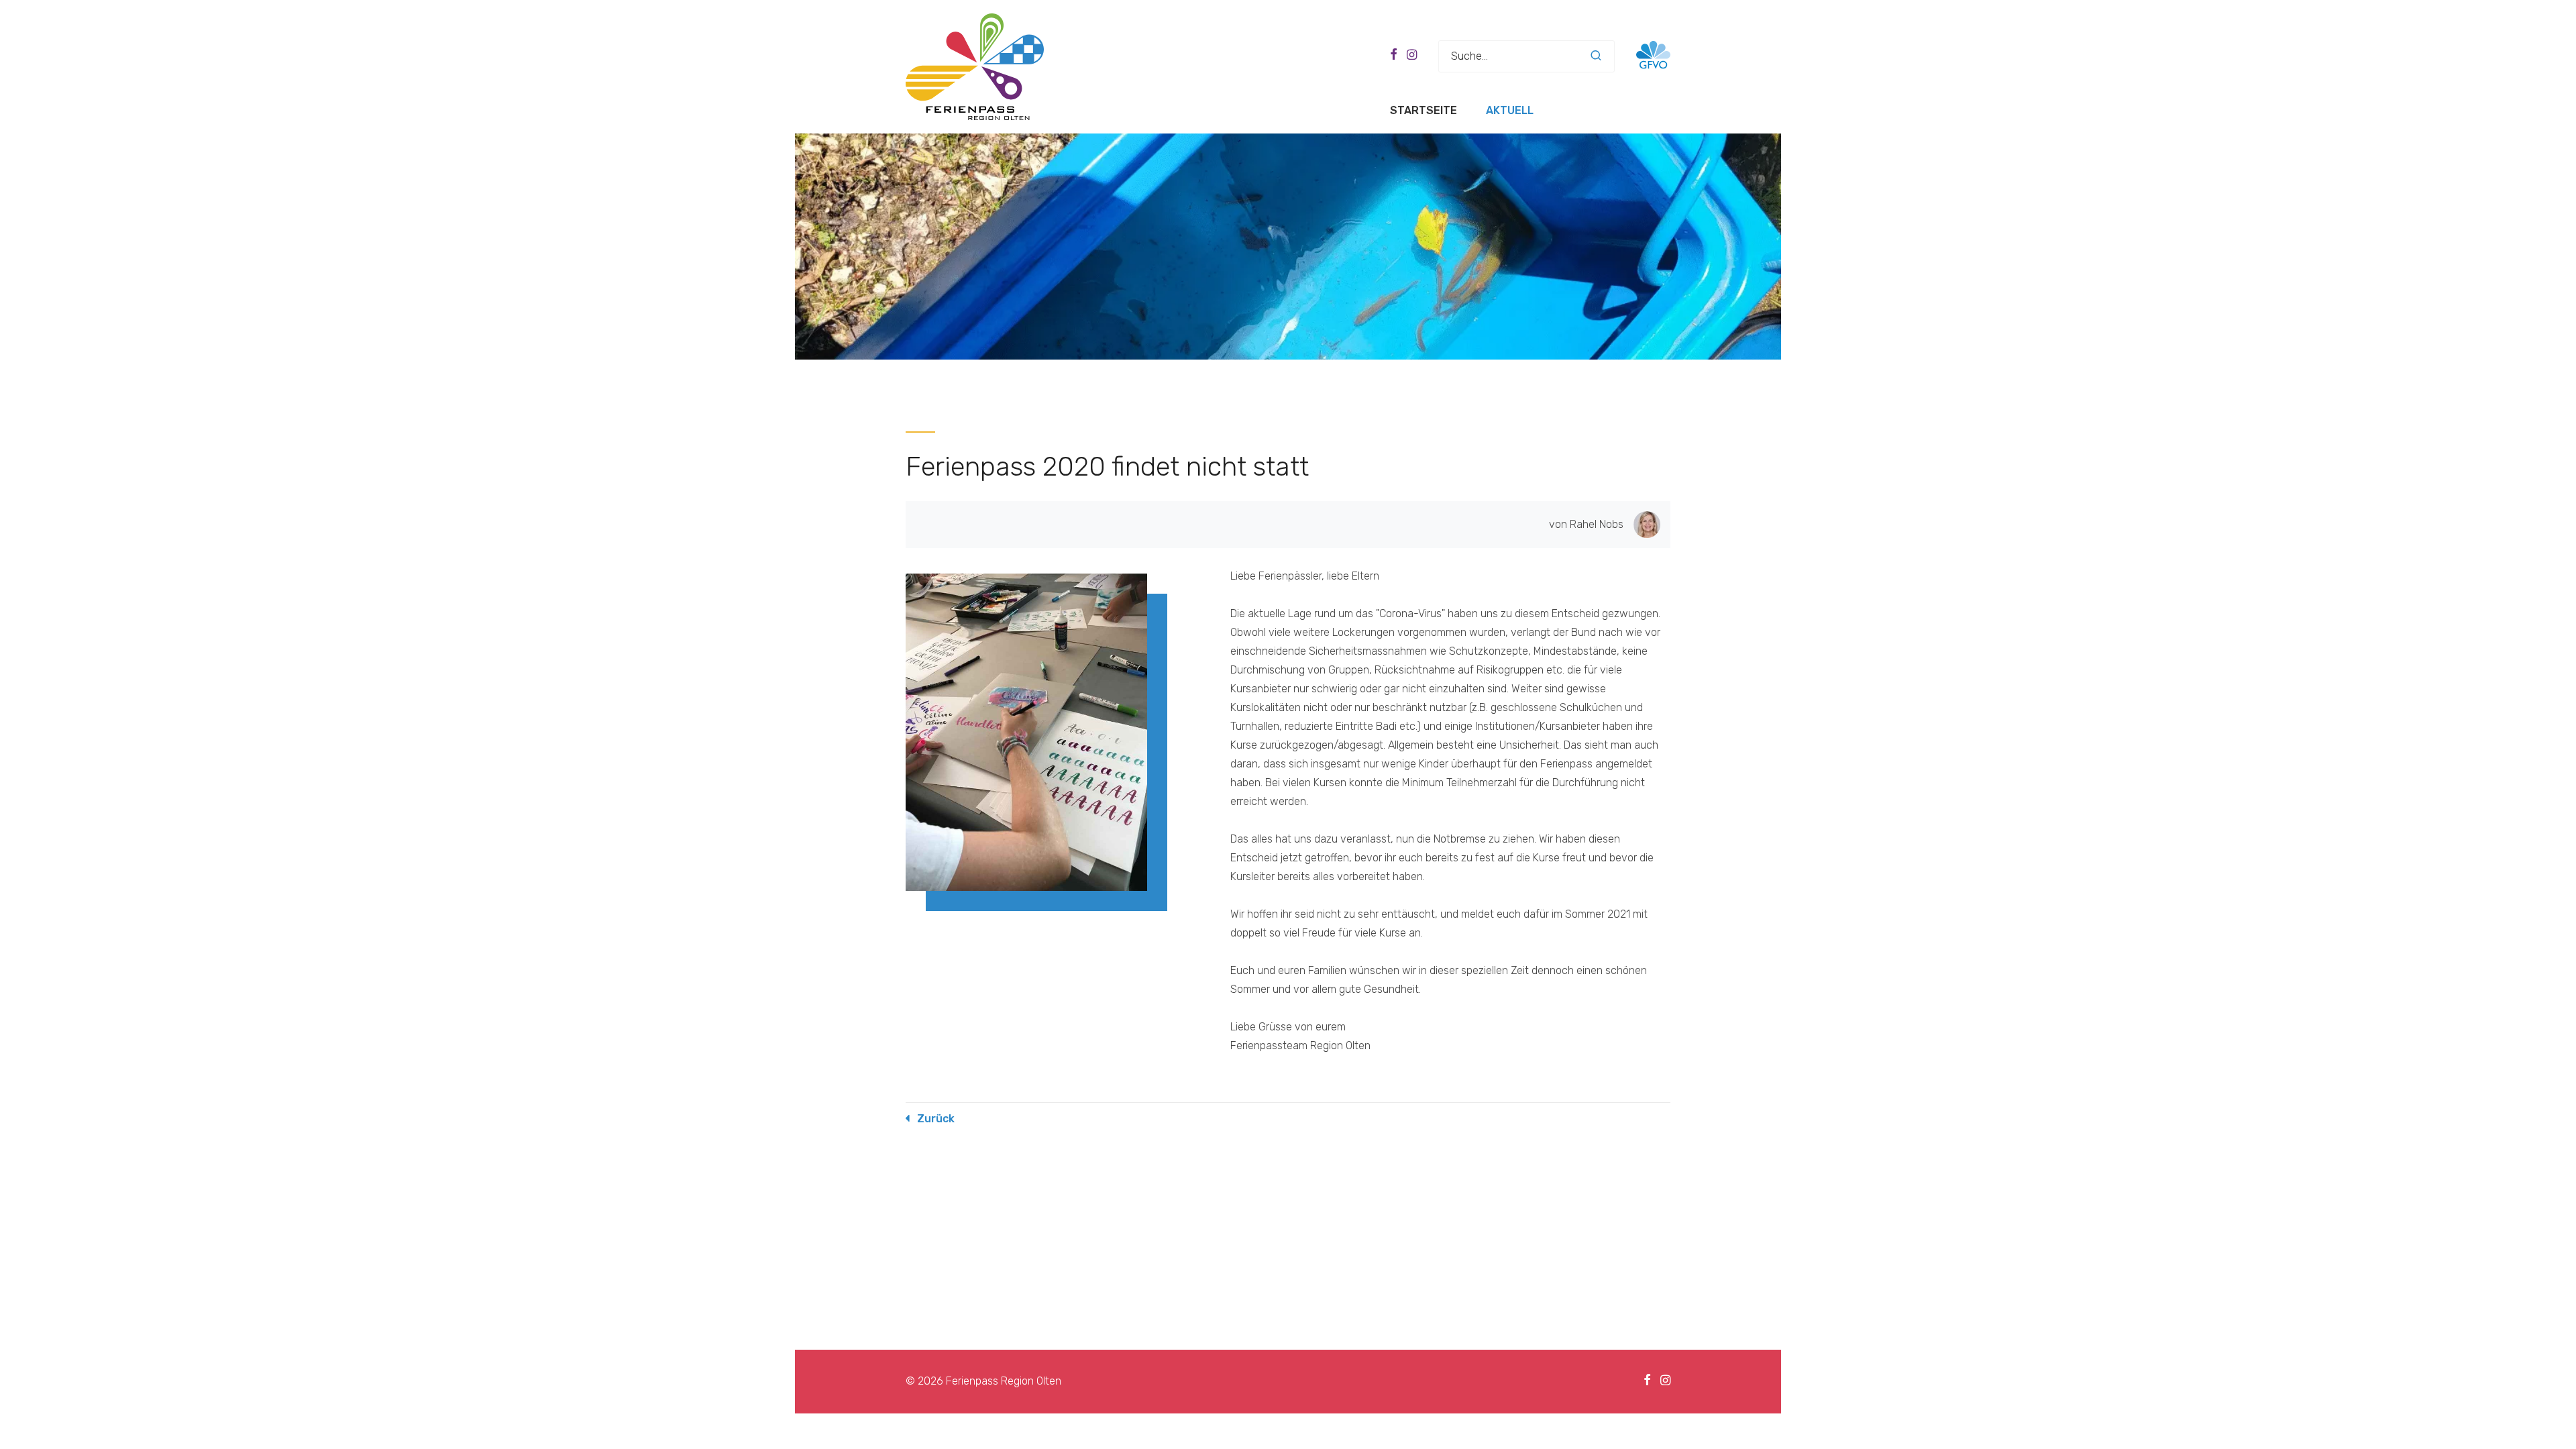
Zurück (936, 1119)
